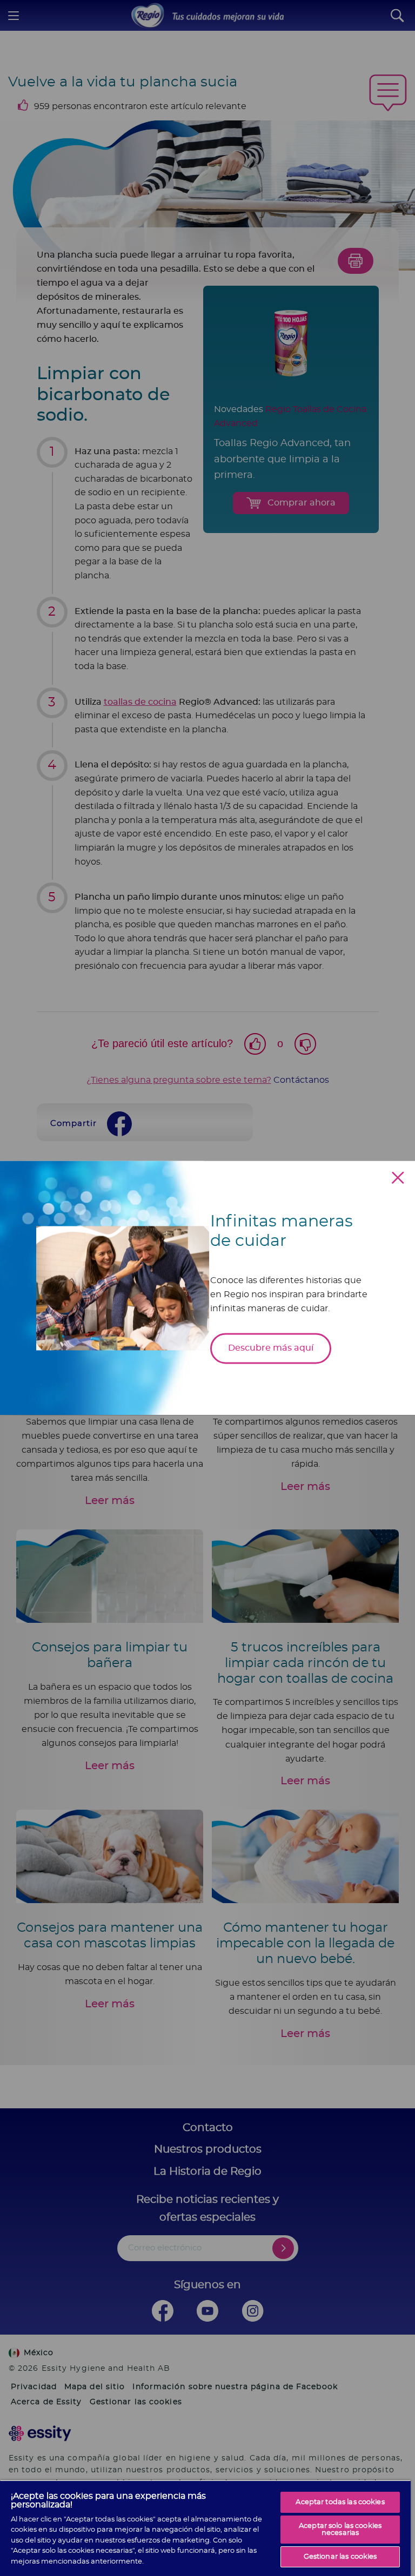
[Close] (398, 1178)
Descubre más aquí (271, 1348)
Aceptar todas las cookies (340, 2502)
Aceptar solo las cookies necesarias (340, 2530)
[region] (205, 2528)
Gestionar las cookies (340, 2557)
